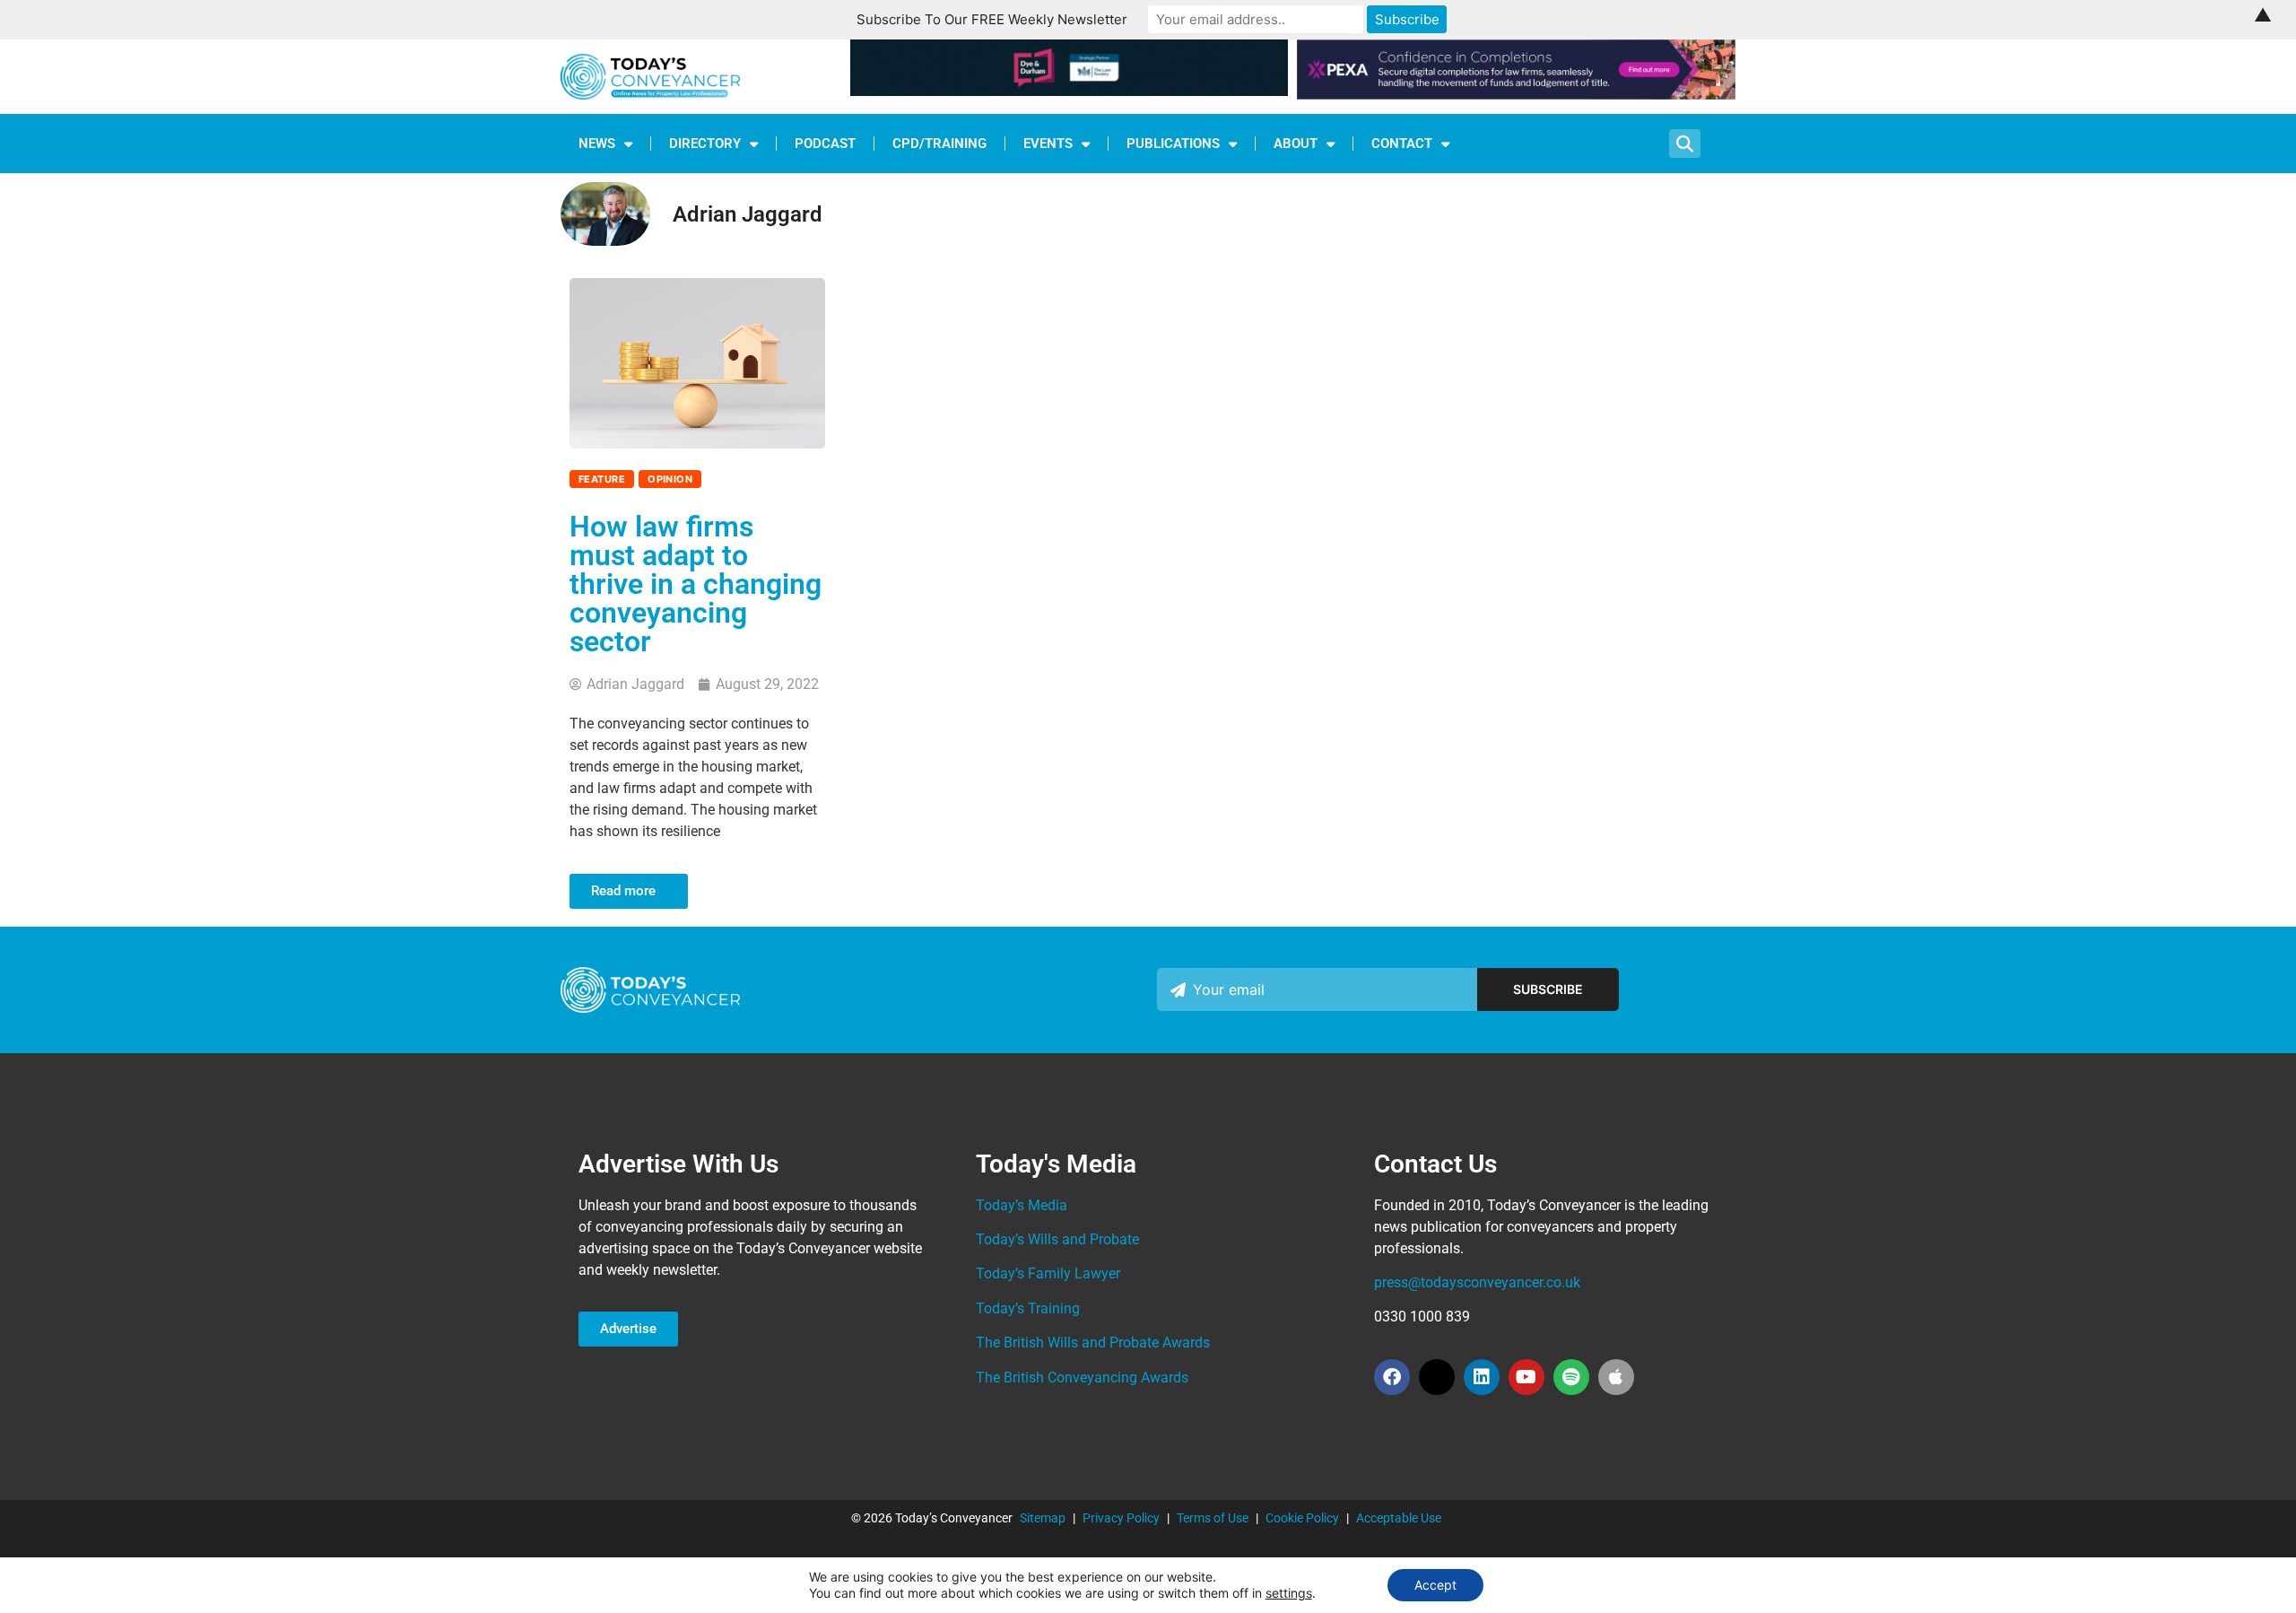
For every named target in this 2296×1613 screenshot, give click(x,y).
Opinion (670, 479)
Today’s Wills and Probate (1057, 1239)
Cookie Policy (1302, 1518)
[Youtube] (1526, 1377)
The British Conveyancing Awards (1082, 1378)
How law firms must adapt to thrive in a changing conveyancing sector (696, 584)
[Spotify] (1571, 1377)
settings (1289, 1593)
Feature (602, 479)
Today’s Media (1022, 1205)
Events (1048, 144)
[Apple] (1616, 1377)
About (1296, 144)
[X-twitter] (1437, 1377)
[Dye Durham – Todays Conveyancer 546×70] (1070, 91)
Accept (1435, 1585)
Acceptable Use (1399, 1518)
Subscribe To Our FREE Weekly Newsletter (992, 19)
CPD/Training (939, 144)
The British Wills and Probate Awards (1093, 1343)
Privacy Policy (1121, 1518)
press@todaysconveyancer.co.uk (1477, 1282)
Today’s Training (1028, 1308)
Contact (1402, 144)
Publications (1173, 144)
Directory (705, 144)
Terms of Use (1213, 1518)
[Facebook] (1392, 1377)
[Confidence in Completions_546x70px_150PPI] (1516, 94)
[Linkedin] (1482, 1377)
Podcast (825, 144)
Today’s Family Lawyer (1048, 1273)
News (597, 144)
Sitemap (1043, 1518)
